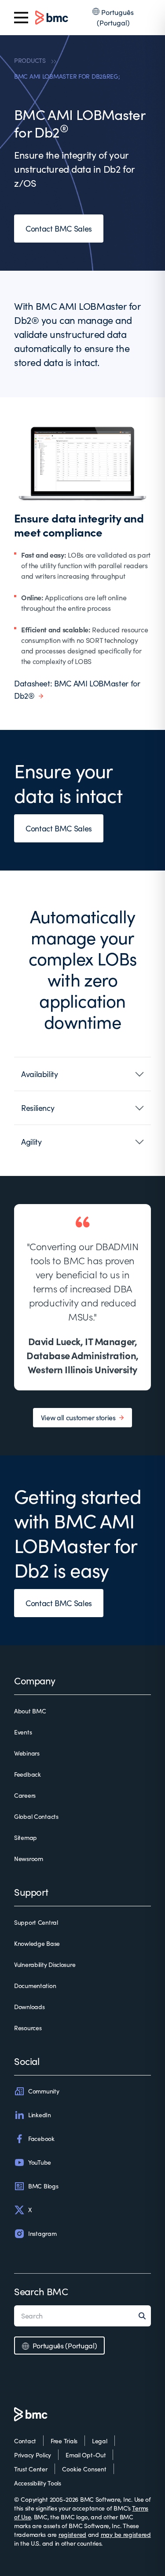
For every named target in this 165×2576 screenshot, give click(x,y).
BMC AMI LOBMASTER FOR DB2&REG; (67, 76)
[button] (82, 1074)
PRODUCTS (30, 60)
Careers (25, 1795)
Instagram (42, 2233)
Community (44, 2091)
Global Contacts (36, 1816)
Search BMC (41, 2291)
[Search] (145, 2316)
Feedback (27, 1774)
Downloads (29, 2007)
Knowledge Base (37, 1943)
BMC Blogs (43, 2186)
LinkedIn (40, 2115)
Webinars (27, 1753)
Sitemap (26, 1838)
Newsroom (29, 1859)
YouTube (40, 2162)
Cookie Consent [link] (84, 2469)
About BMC (30, 1711)
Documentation (35, 1986)
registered (72, 2534)
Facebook (41, 2139)
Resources (28, 2028)
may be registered (126, 2534)
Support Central (36, 1922)
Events (23, 1732)
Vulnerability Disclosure (45, 1965)
